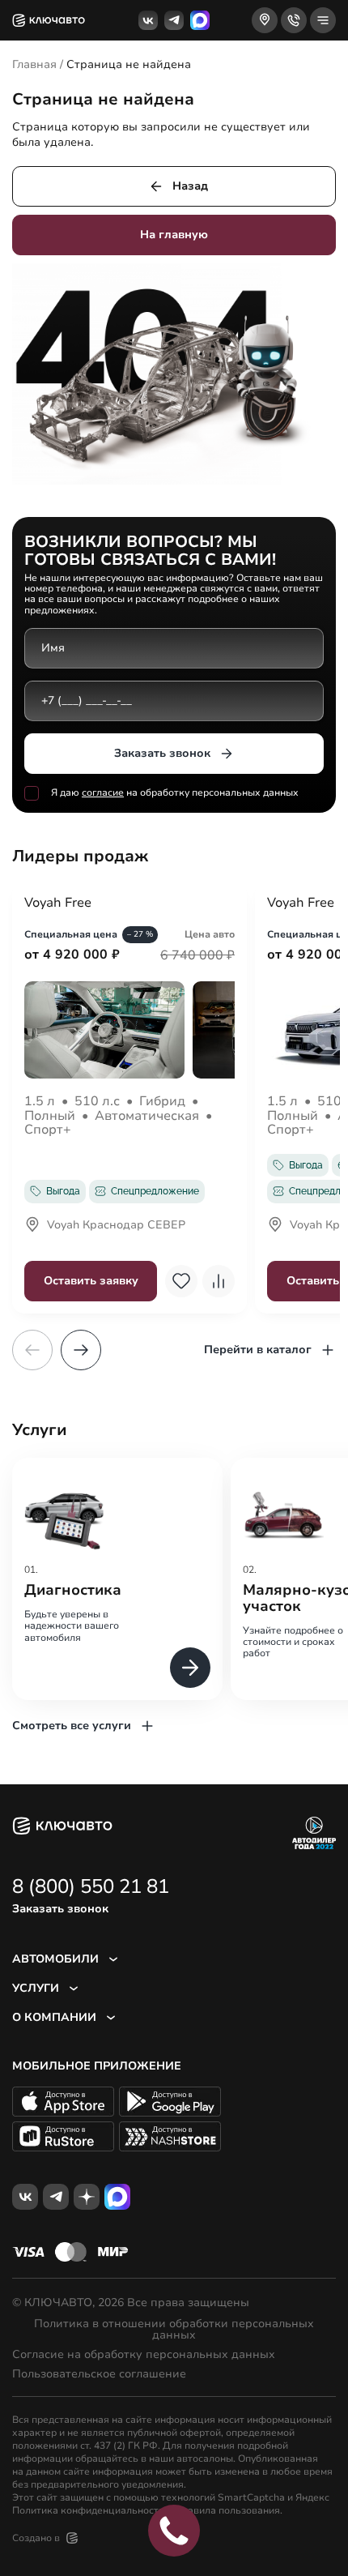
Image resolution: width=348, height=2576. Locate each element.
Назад (190, 186)
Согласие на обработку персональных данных (144, 2355)
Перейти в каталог (258, 1350)
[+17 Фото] (129, 1030)
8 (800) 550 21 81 (91, 1886)
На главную (174, 235)
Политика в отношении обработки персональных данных (174, 2330)
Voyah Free (58, 904)
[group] (117, 1579)
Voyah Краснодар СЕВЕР (116, 1226)
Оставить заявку (91, 1281)
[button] (81, 1350)
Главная (34, 64)
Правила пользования (227, 2510)
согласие (103, 792)
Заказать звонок (162, 753)
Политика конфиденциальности (88, 2510)
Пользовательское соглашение (99, 2374)
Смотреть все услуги (72, 1726)
